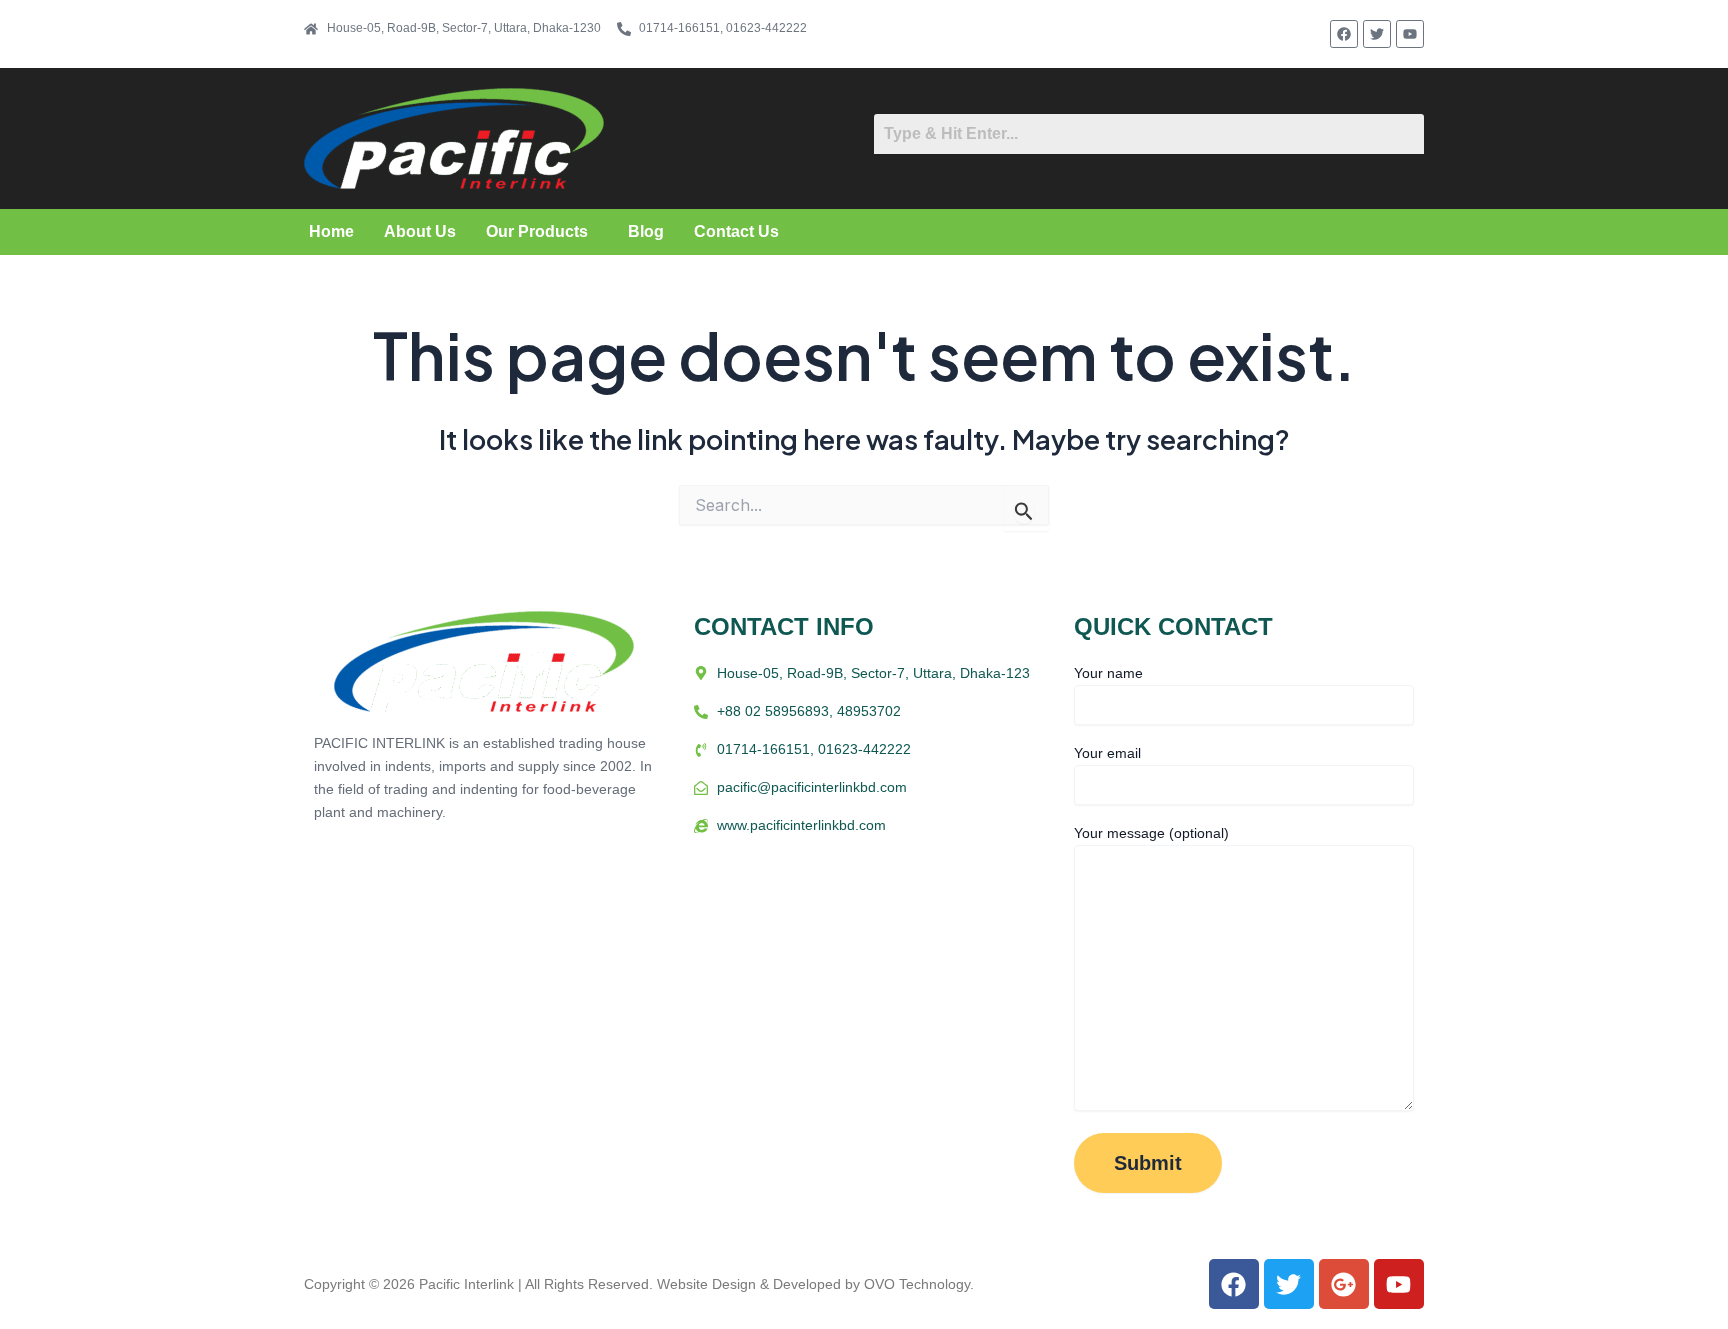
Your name (1108, 673)
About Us (420, 231)
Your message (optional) (1151, 833)
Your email (1107, 753)
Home (331, 231)
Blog (646, 231)
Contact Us (736, 231)
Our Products (537, 231)
